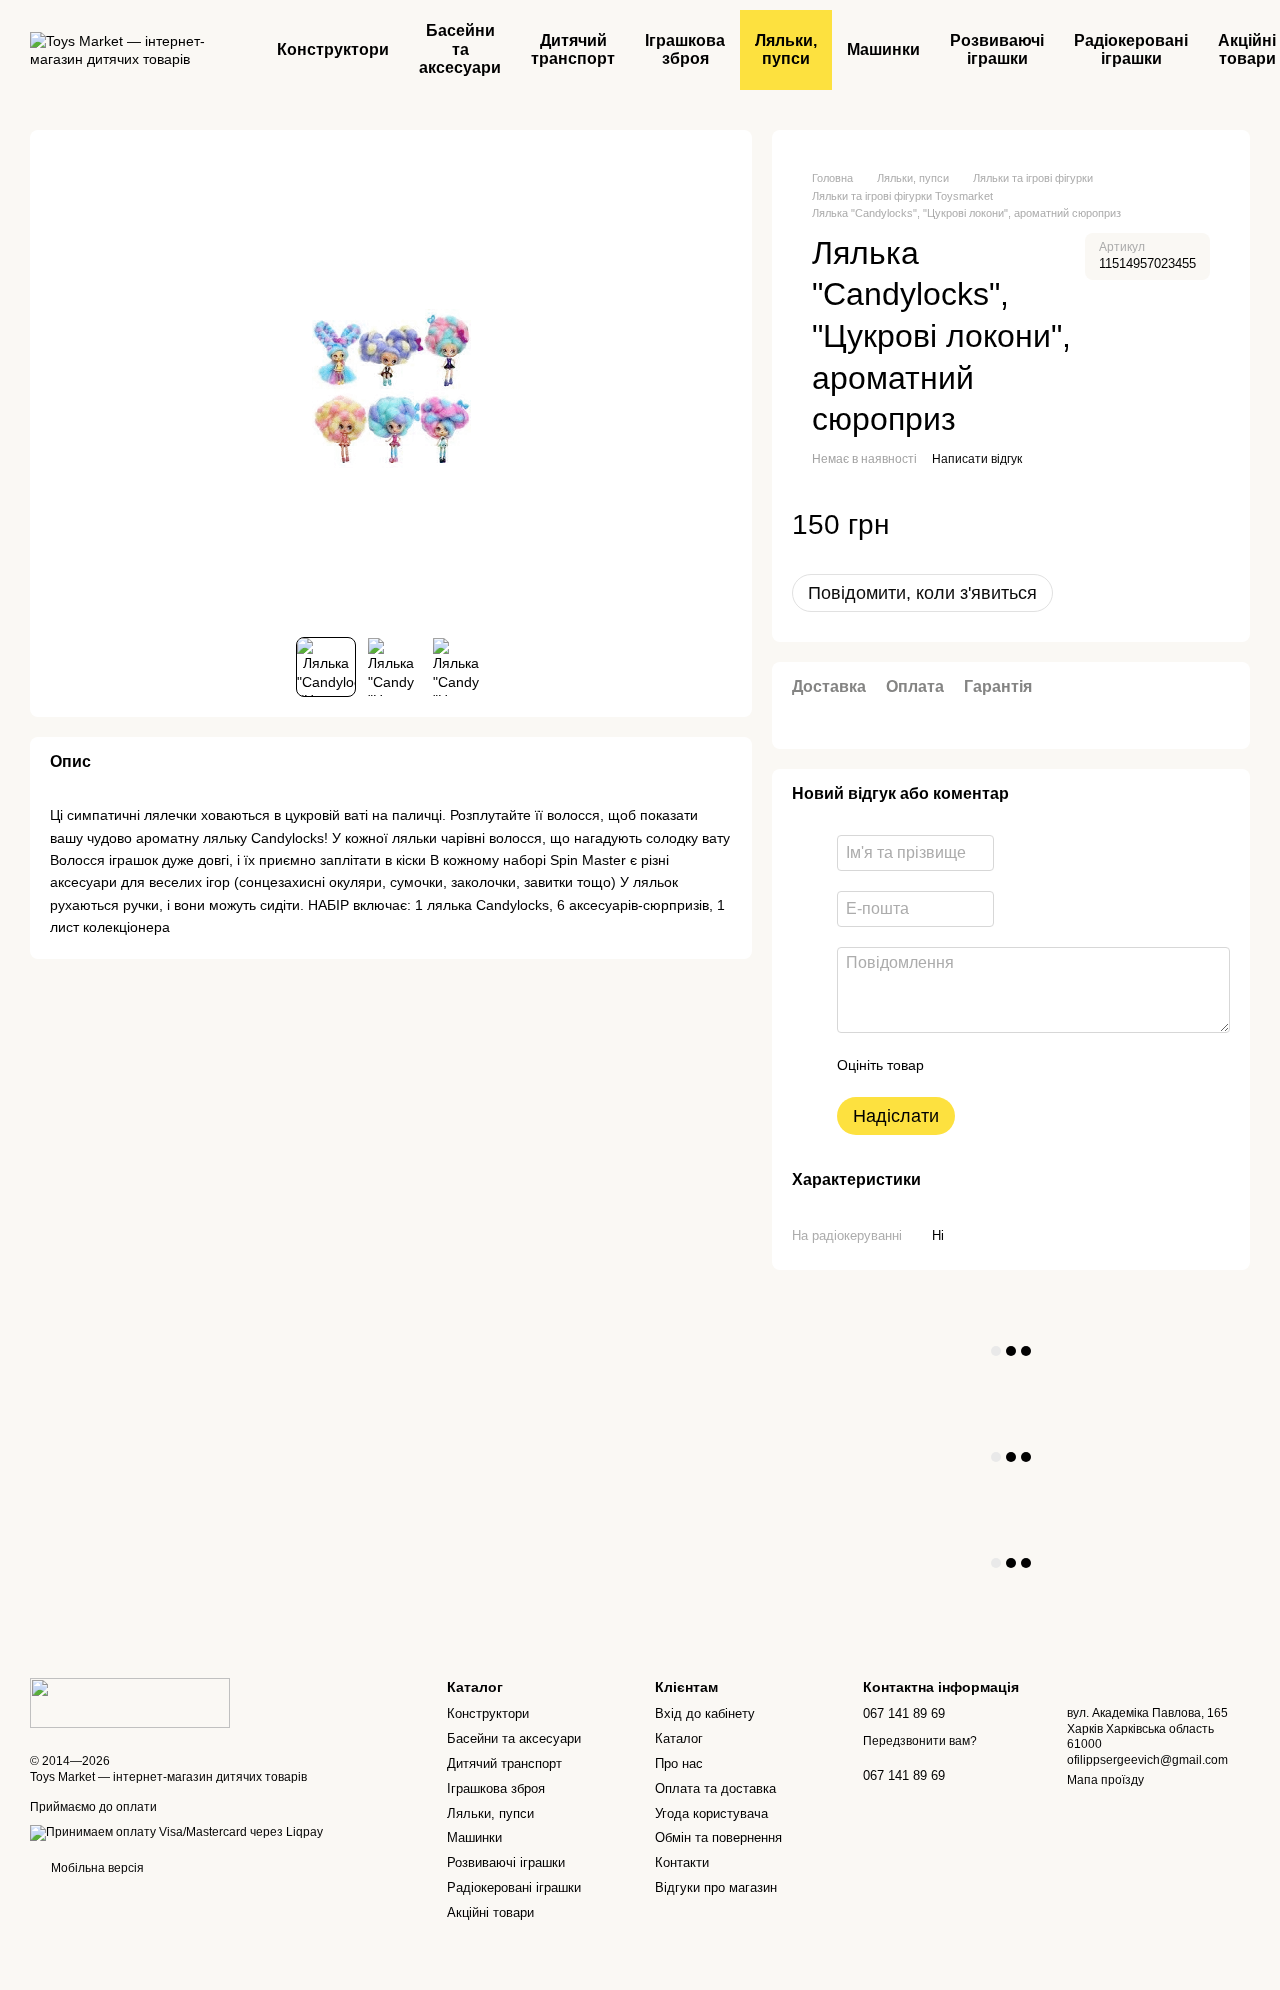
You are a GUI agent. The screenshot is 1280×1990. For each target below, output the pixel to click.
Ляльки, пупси (786, 49)
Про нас (679, 1763)
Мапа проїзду (1105, 1780)
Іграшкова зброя (685, 49)
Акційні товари (490, 1912)
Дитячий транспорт (573, 49)
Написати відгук (977, 459)
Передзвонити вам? (920, 1741)
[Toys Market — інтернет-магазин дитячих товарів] (130, 1702)
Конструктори (333, 49)
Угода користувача (711, 1813)
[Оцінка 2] (989, 1065)
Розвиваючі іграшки (997, 49)
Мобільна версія (96, 1868)
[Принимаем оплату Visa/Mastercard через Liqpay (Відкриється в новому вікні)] (176, 1833)
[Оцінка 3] (1021, 1065)
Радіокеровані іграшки (1131, 49)
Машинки (883, 49)
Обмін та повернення (718, 1837)
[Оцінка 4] (1053, 1065)
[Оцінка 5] (1085, 1065)
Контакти (682, 1862)
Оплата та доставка (715, 1788)
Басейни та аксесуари (460, 49)
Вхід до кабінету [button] (705, 1713)
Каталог (679, 1738)
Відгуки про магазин (716, 1887)
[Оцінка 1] (957, 1065)
